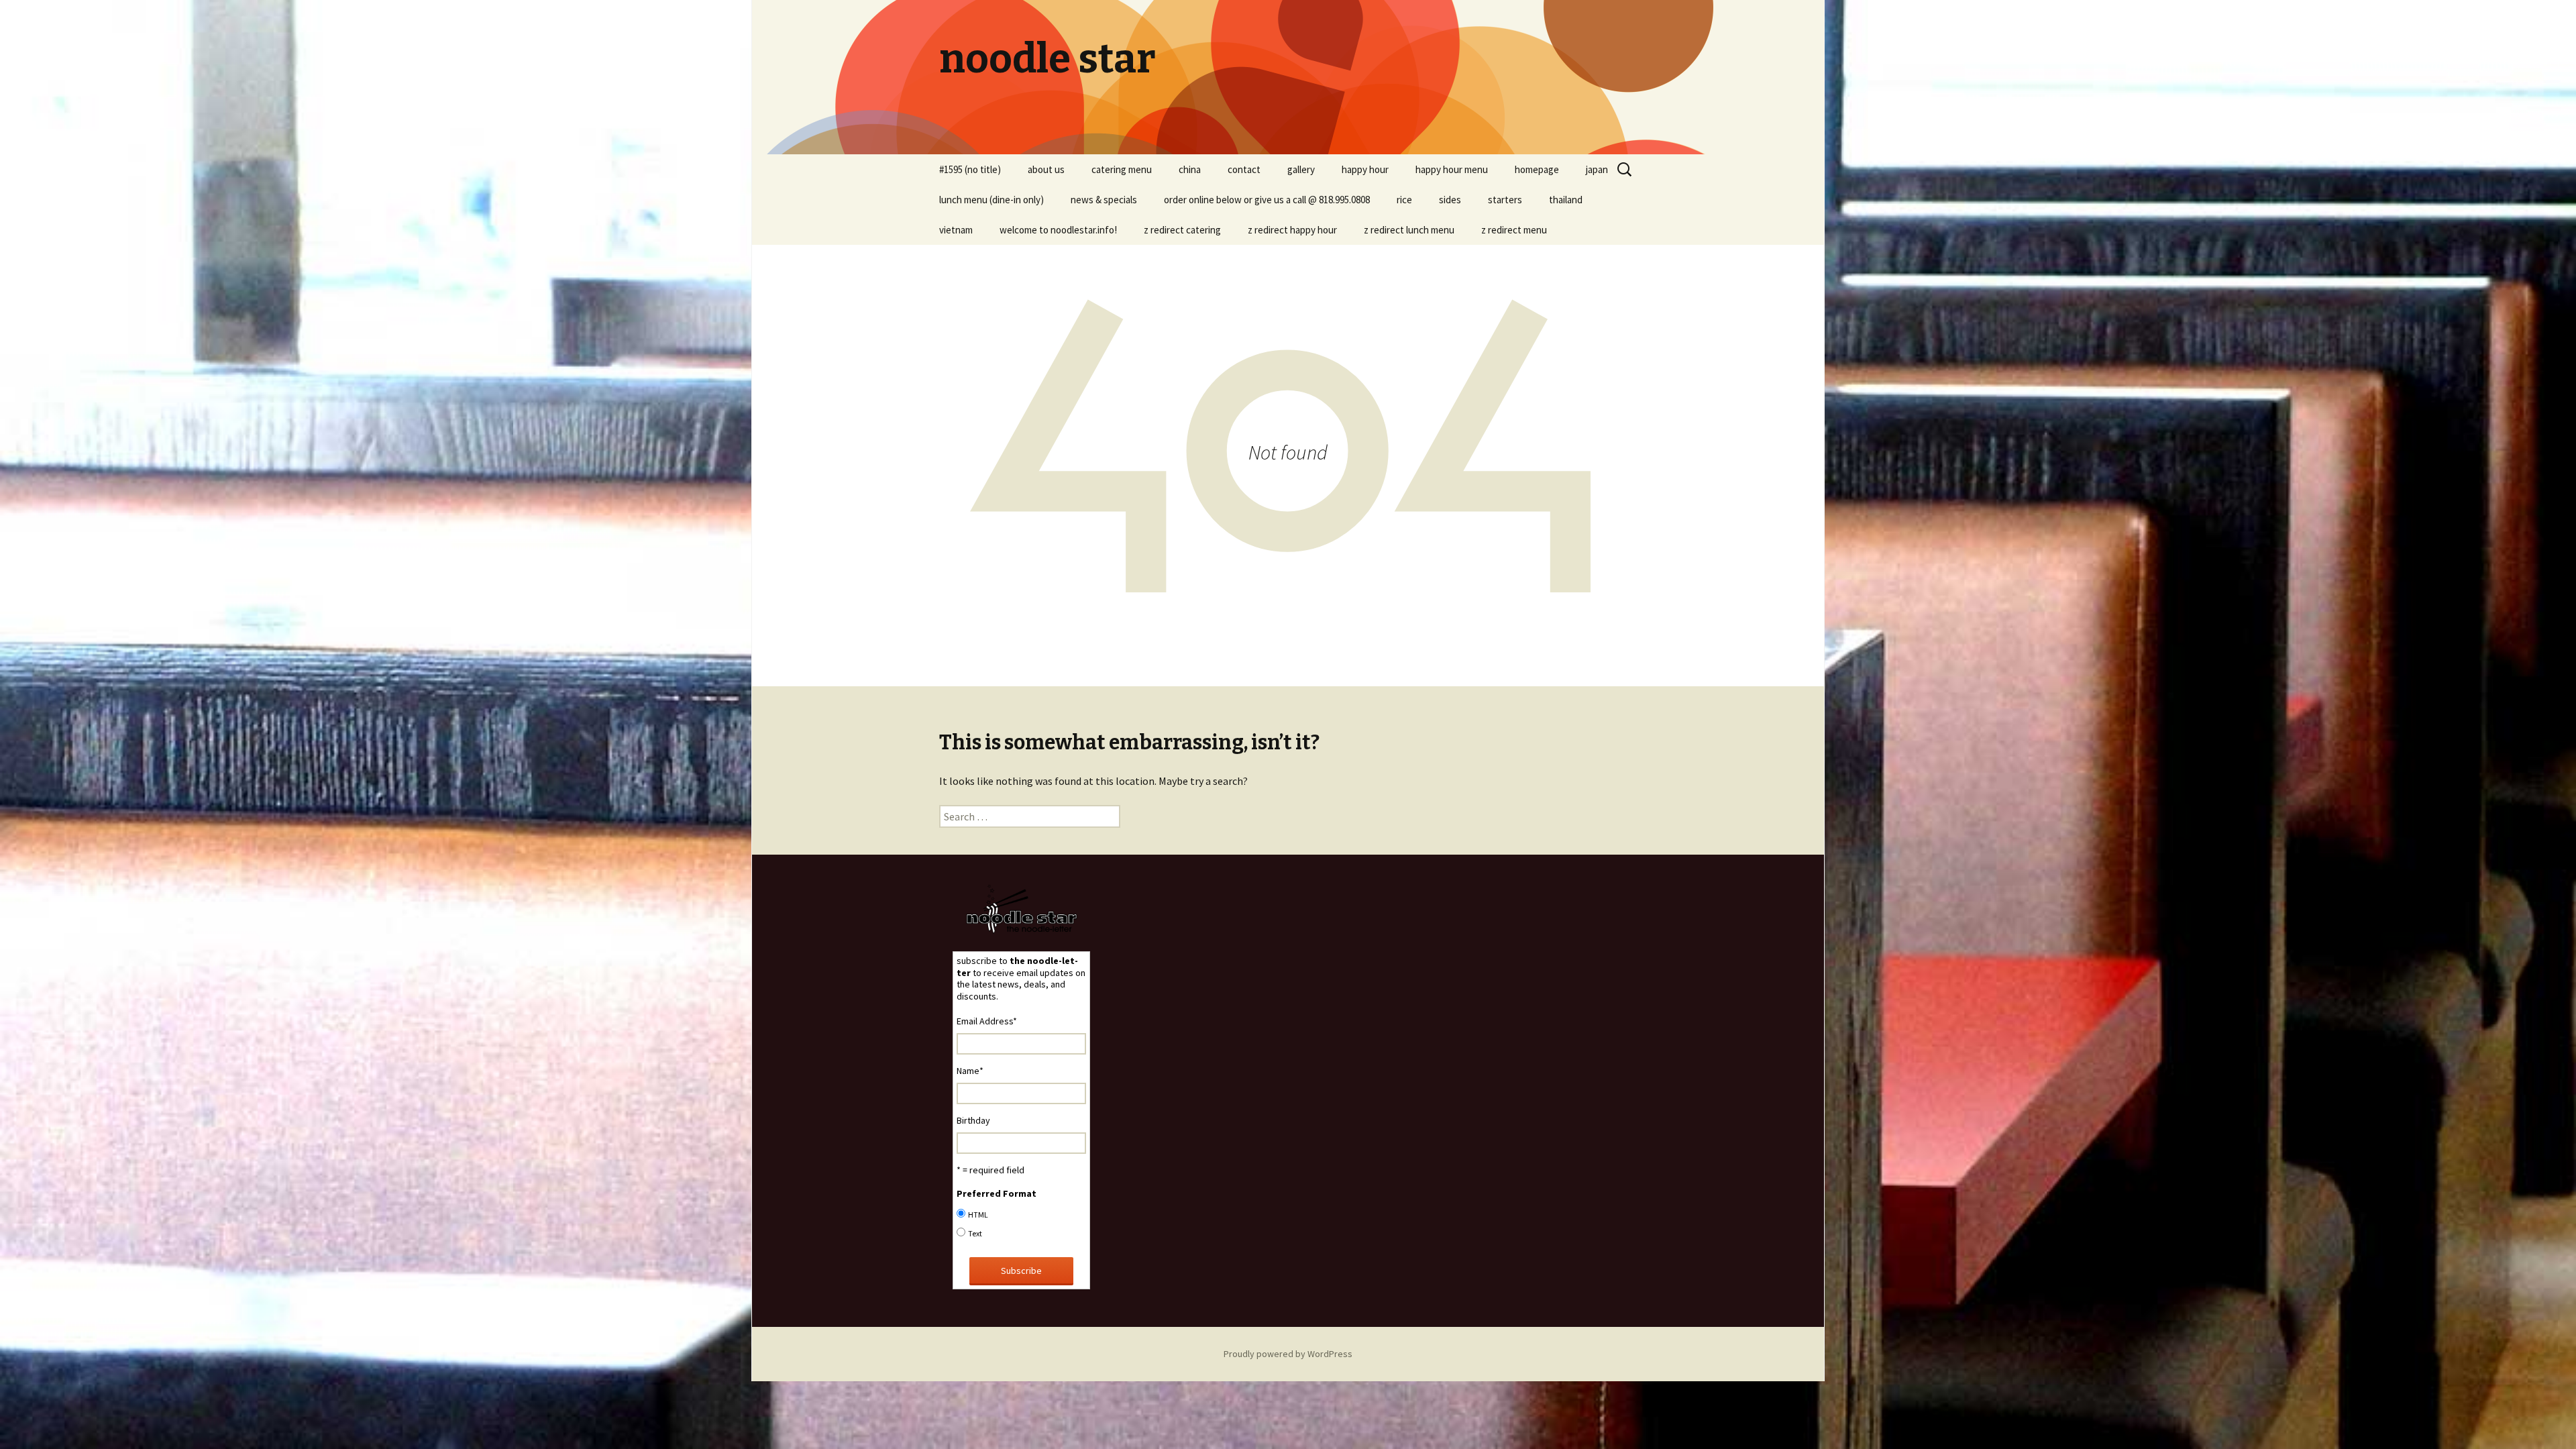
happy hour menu (1452, 169)
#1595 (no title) (970, 169)
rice (1404, 200)
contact (1244, 169)
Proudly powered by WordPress (1288, 1354)
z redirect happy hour (1292, 230)
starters (1505, 200)
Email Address (987, 1021)
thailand (1566, 200)
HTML (978, 1215)
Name (970, 1071)
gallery (1301, 169)
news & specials (1104, 200)
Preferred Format (997, 1193)
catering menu (1122, 169)
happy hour (1365, 169)
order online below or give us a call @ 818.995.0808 (1267, 200)
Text (975, 1233)
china (1190, 169)
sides (1450, 200)
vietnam (956, 230)
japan (1597, 169)
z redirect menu (1514, 230)
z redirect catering (1182, 230)
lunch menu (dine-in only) (991, 200)
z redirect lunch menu (1409, 230)
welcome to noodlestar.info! (1058, 230)
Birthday (973, 1120)
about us (1046, 169)
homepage (1537, 169)
